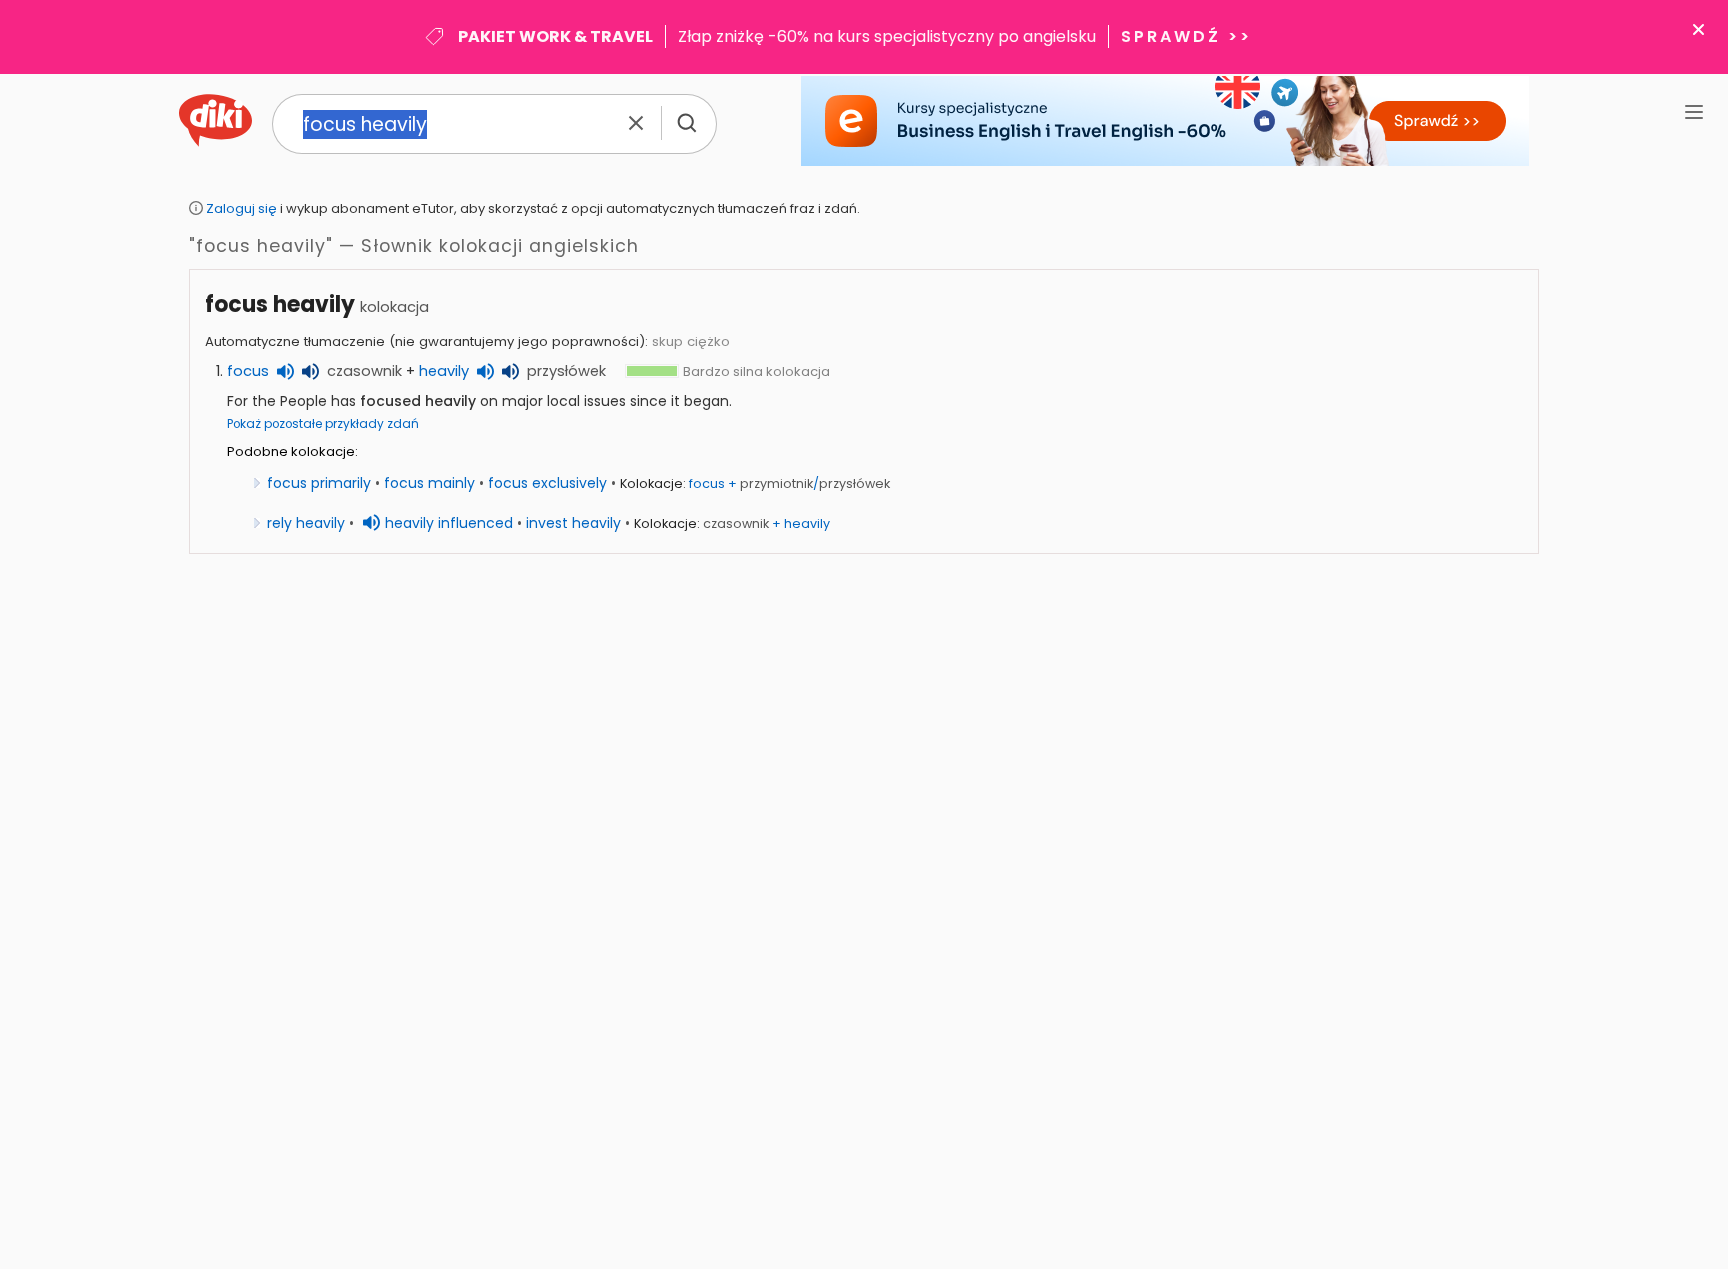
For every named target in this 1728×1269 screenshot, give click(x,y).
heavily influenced (449, 523)
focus (248, 371)
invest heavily (573, 523)
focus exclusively (547, 483)
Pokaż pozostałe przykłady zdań (323, 424)
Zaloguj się (241, 208)
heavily (444, 371)
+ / (789, 483)
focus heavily (280, 304)
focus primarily (319, 483)
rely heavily (306, 523)
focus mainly (429, 483)
